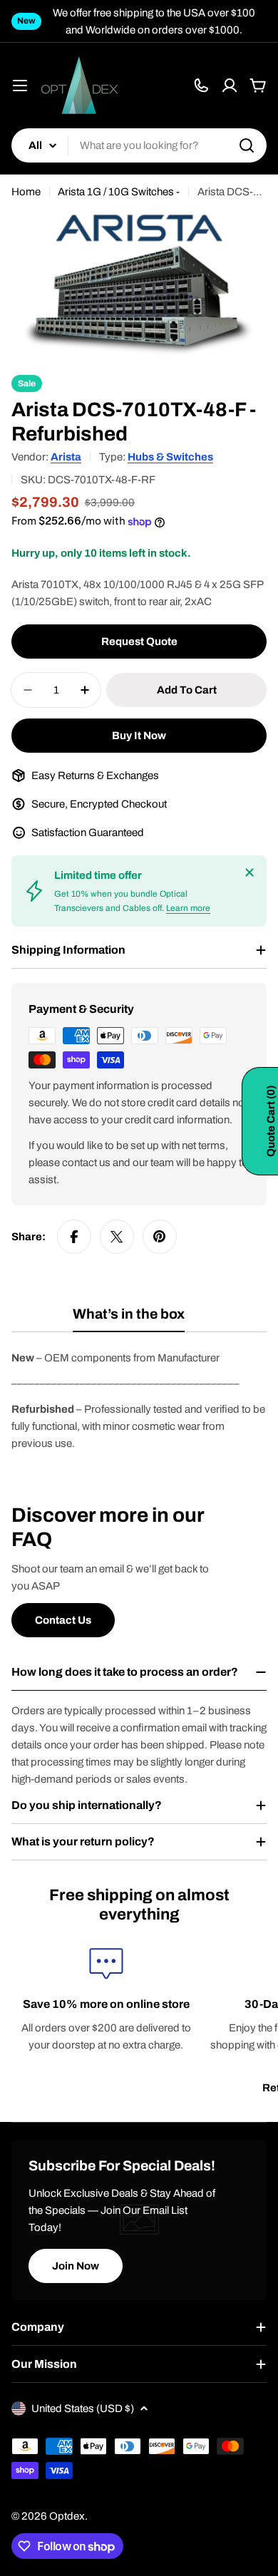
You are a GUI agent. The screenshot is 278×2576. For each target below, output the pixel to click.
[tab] (129, 1319)
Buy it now (139, 736)
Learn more (188, 908)
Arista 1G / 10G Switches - (119, 192)
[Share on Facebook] (74, 1237)
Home (26, 192)
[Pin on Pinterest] (160, 1237)
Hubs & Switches (170, 457)
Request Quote (139, 642)
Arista (66, 457)
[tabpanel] (139, 1401)
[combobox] (139, 145)
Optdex (67, 2516)
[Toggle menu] (20, 86)
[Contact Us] (201, 86)
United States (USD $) (83, 2408)
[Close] (249, 872)
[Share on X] (117, 1237)
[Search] (247, 145)
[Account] (230, 86)
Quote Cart (271, 1121)
